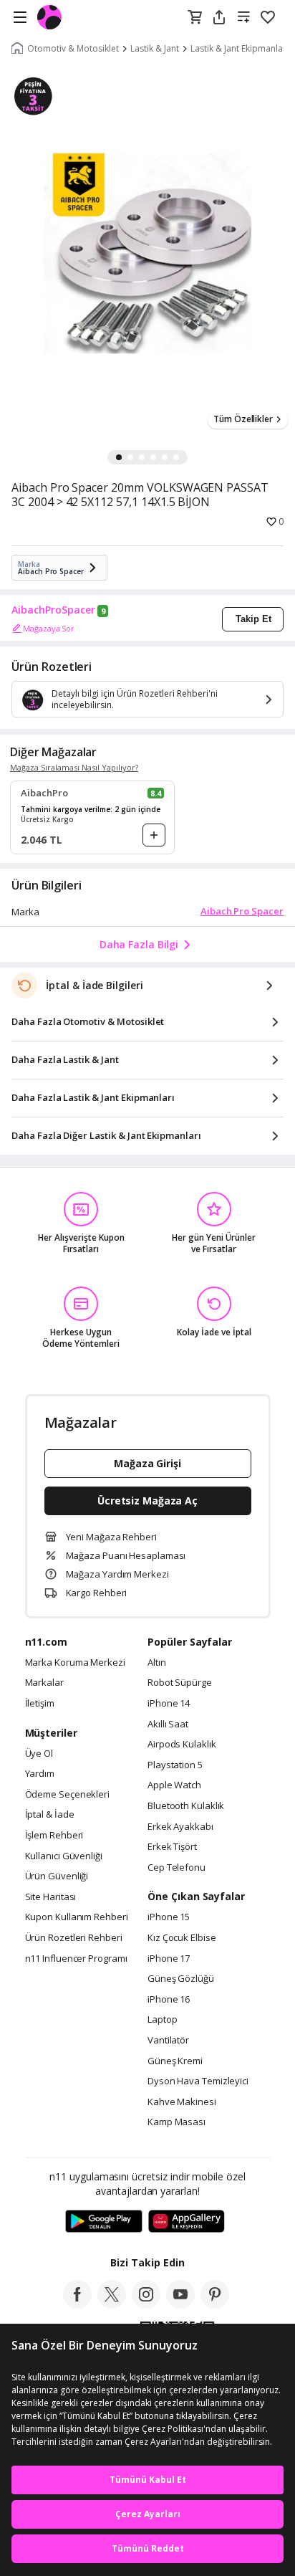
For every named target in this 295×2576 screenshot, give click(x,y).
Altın (157, 1663)
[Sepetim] (195, 18)
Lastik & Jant (155, 49)
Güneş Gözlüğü (181, 1979)
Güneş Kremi (175, 2061)
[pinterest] (215, 2304)
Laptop (162, 2020)
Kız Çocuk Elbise (182, 1938)
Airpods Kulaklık (182, 1745)
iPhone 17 (169, 1959)
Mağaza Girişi (147, 1463)
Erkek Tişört (172, 1847)
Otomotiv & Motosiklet (73, 49)
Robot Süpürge (180, 1683)
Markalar (44, 1683)
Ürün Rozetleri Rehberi (74, 1938)
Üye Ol (39, 1754)
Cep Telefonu (176, 1868)
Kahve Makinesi (182, 2102)
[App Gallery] (187, 2222)
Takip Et (253, 619)
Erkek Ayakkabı (180, 1827)
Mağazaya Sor (49, 628)
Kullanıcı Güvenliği (64, 1856)
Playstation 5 (175, 1765)
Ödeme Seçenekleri (67, 1795)
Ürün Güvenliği (57, 1876)
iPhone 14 (169, 1704)
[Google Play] (104, 2222)
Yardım (40, 1774)
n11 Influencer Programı (76, 1959)
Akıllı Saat (168, 1725)
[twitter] (112, 2304)
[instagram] (146, 2304)
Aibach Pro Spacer (242, 911)
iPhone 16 (169, 2000)
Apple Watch (174, 1785)
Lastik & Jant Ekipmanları (240, 49)
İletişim (40, 1704)
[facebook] (77, 2304)
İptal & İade (50, 1815)
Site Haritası (51, 1897)
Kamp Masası (176, 2122)
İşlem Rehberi (54, 1836)
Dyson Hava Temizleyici (198, 2081)
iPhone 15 (169, 1917)
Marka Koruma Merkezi (75, 1663)
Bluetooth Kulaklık (186, 1806)
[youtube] (180, 2304)
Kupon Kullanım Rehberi (77, 1917)
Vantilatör (168, 2041)
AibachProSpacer (53, 610)
